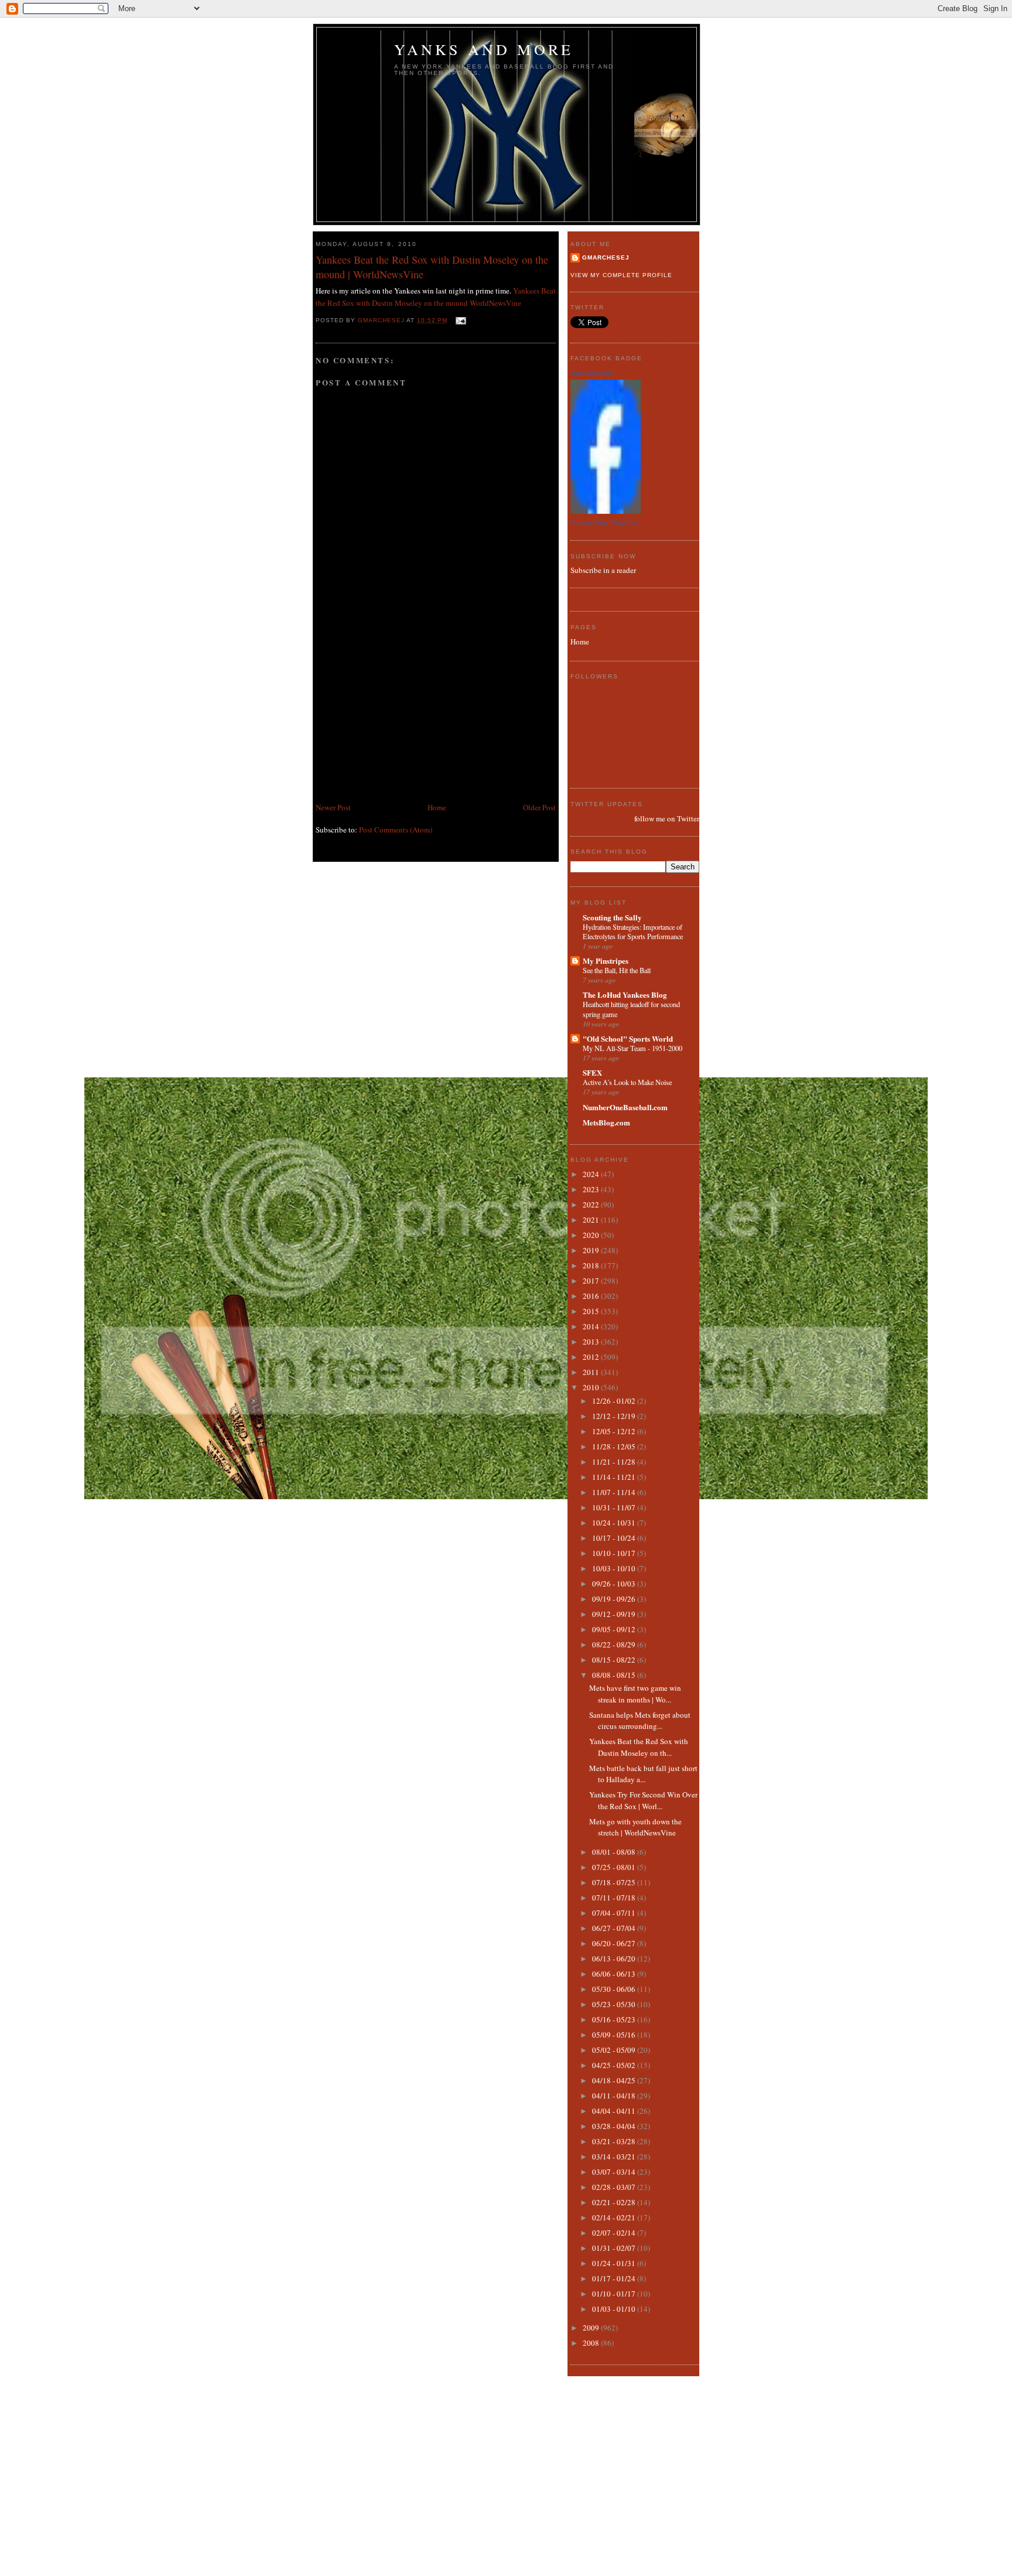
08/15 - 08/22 (615, 1660)
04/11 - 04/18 (615, 2096)
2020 (592, 1235)
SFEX (592, 1072)
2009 (592, 2328)
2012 (592, 1357)
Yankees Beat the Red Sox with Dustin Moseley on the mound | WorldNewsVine (432, 267)
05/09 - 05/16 (615, 2035)
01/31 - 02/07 (615, 2248)
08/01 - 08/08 (615, 1852)
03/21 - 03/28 (615, 2141)
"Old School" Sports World (628, 1038)
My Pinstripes (606, 961)
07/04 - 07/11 (615, 1913)
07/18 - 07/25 (615, 1882)
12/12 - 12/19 (615, 1416)
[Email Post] (460, 320)
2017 (592, 1281)
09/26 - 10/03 (615, 1584)
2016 (592, 1296)
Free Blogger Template (541, 2563)
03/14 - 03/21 (615, 2157)
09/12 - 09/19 (615, 1614)
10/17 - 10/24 (615, 1538)
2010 (592, 1387)
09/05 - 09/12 (615, 1629)
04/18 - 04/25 (615, 2080)
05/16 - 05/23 (615, 2019)
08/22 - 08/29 (615, 1644)
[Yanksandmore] (606, 511)
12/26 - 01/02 (615, 1401)
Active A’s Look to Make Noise (627, 1082)
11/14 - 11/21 (615, 1477)
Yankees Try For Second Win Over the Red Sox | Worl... (643, 1800)
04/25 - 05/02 (615, 2065)
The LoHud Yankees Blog (625, 994)
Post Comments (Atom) (396, 830)
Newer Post (333, 807)
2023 (592, 1189)
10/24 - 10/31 (615, 1523)
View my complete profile (621, 275)
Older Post (539, 807)
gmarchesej (606, 257)
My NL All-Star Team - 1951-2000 (632, 1048)
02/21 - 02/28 (615, 2202)
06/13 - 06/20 (615, 1959)
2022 (592, 1205)
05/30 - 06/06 (615, 1989)
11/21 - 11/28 (615, 1462)
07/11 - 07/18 (615, 1898)
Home (437, 807)
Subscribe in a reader (603, 570)
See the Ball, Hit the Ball (617, 970)
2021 (592, 1220)
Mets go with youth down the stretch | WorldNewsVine (635, 1827)
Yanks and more (484, 49)
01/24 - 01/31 (615, 2263)
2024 (592, 1174)
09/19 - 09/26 (615, 1599)
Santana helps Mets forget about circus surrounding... (640, 1721)
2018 (592, 1265)
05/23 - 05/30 (615, 2004)
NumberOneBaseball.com (625, 1107)
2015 (592, 1311)
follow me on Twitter (667, 818)
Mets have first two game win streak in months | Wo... (635, 1694)
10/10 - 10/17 (615, 1553)
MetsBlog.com (606, 1122)
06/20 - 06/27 (615, 1943)
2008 (592, 2343)
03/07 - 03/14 (615, 2172)
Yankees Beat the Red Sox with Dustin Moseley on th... (639, 1747)
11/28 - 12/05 (615, 1446)
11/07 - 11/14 (615, 1492)
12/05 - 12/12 (615, 1431)
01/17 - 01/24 (615, 2278)
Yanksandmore (592, 373)
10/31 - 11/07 (615, 1507)
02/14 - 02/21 (615, 2217)
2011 (592, 1372)
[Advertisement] (404, 719)
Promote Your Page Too (604, 523)
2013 (592, 1342)
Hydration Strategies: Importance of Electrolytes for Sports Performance (633, 932)
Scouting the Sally (612, 917)
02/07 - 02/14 (615, 2233)
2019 (592, 1250)
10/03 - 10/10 (615, 1568)
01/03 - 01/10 (615, 2309)
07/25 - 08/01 (615, 1867)
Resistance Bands (463, 2563)
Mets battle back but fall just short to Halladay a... (643, 1774)
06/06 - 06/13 (615, 1974)
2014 (592, 1326)
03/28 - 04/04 (615, 2126)
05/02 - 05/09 (615, 2050)
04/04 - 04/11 (615, 2111)
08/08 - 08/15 (615, 1675)
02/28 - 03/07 (615, 2187)
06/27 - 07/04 (615, 1928)
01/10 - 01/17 (615, 2294)
